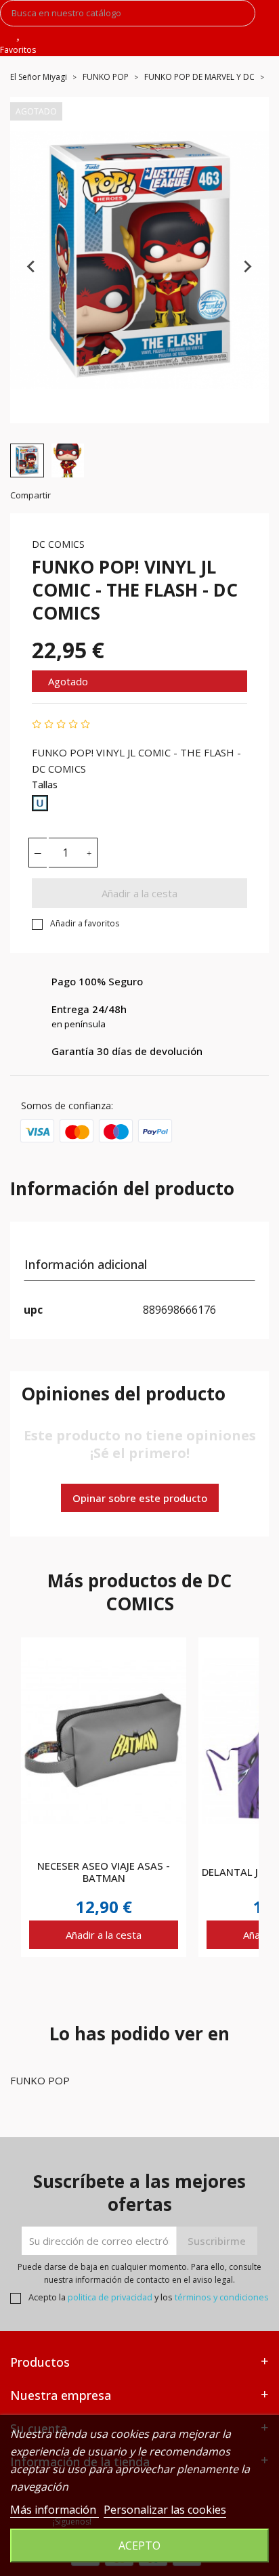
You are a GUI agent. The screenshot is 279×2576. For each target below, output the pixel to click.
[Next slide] (247, 267)
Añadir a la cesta (139, 893)
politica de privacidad (110, 2297)
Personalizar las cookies (165, 2510)
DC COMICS (58, 544)
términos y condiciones (222, 2297)
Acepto (139, 2546)
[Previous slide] (32, 267)
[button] (27, 460)
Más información (55, 2510)
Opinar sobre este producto (140, 1498)
